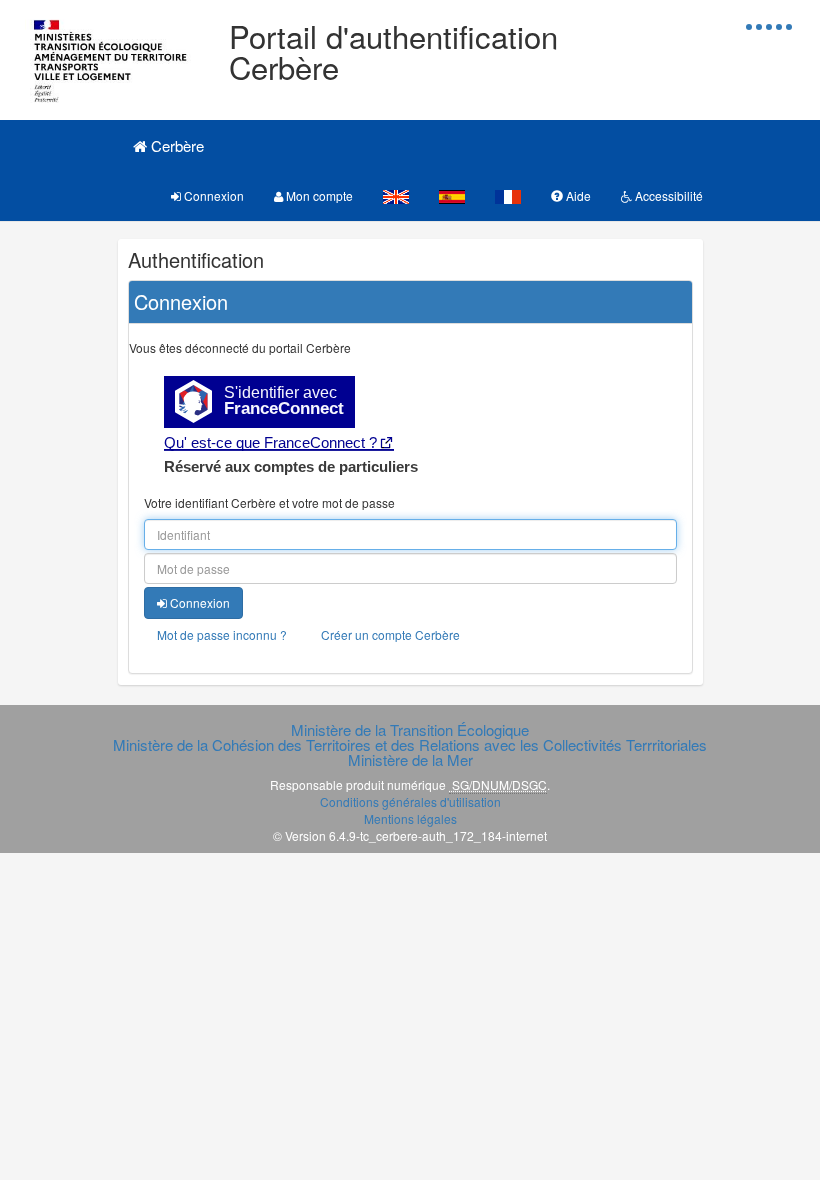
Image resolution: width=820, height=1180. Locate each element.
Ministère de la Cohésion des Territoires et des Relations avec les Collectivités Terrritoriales (410, 744)
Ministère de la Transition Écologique (410, 729)
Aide (577, 195)
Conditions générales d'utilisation (410, 801)
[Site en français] (508, 195)
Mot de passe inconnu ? (222, 634)
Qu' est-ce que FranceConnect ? (270, 442)
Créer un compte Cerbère (390, 634)
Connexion (212, 195)
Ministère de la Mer (410, 759)
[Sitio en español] (452, 195)
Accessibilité (667, 195)
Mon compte (318, 195)
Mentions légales (410, 818)
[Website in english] (396, 195)
